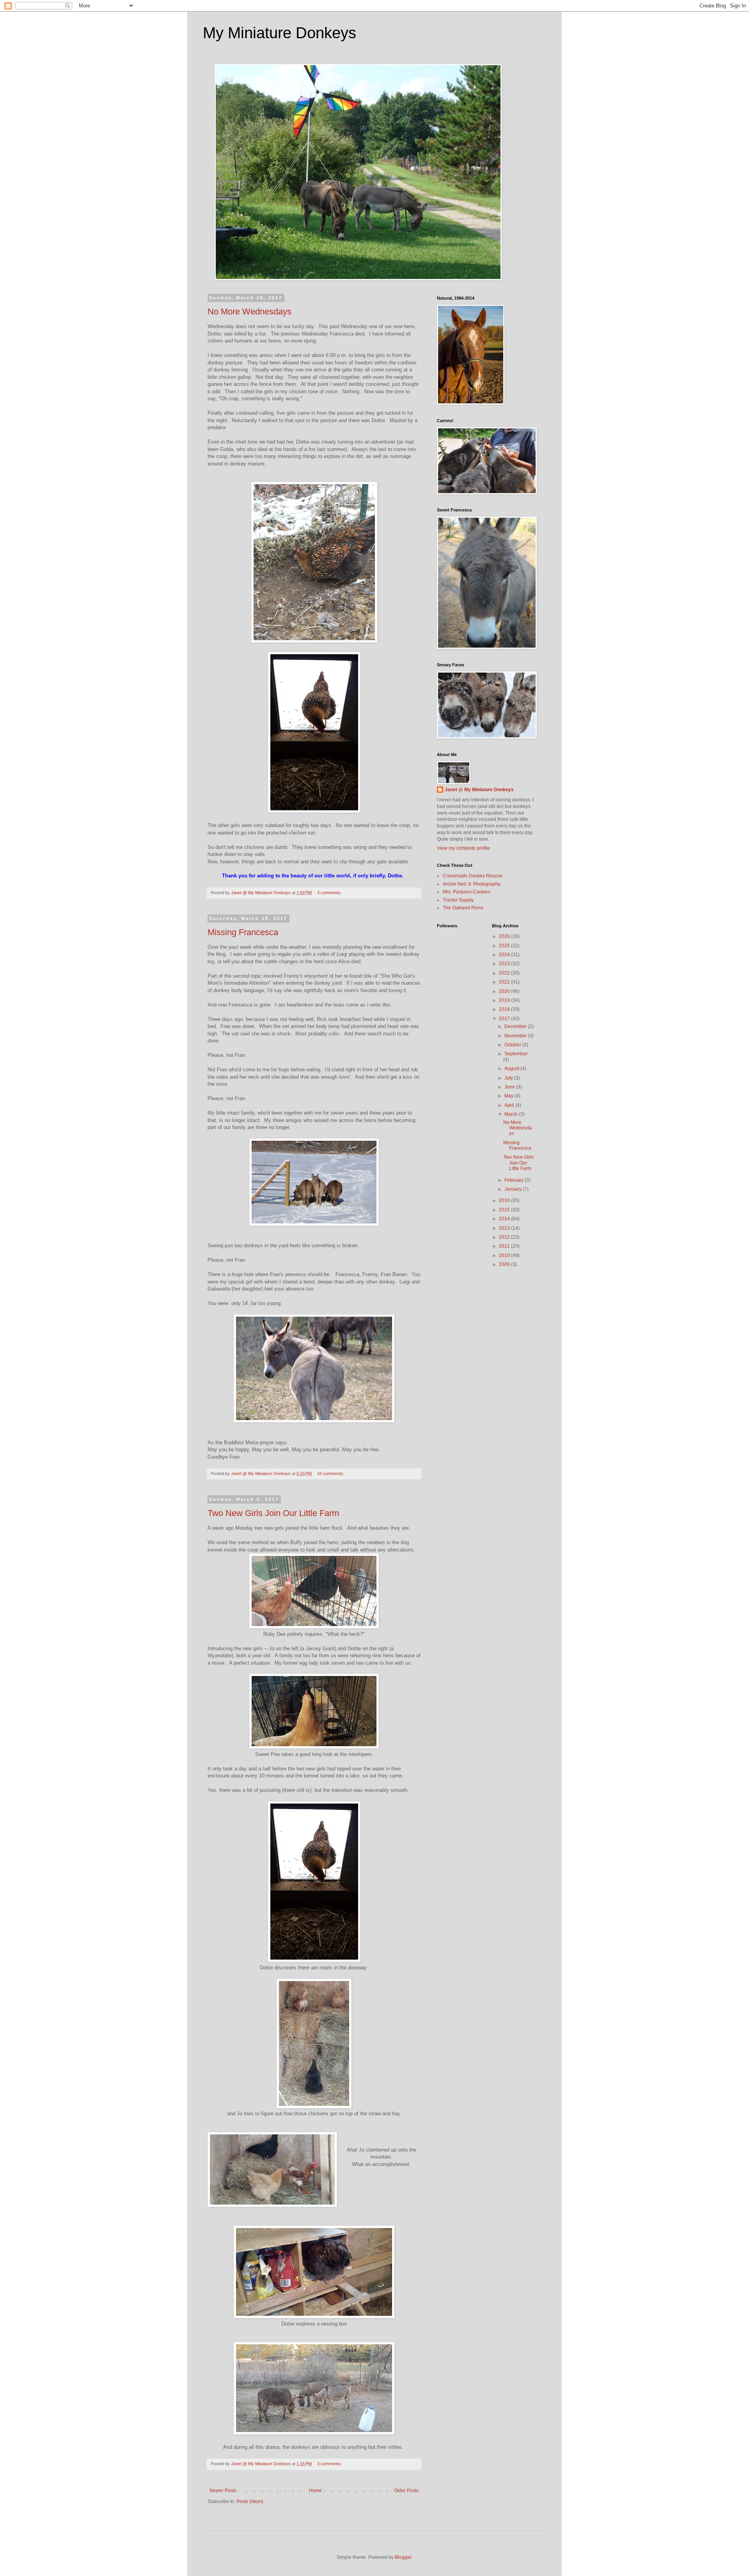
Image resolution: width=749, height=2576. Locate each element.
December (516, 1026)
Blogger (403, 2557)
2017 (505, 1019)
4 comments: (330, 893)
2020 (505, 991)
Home (315, 2491)
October (513, 1045)
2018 (505, 1009)
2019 (505, 1000)
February (515, 1180)
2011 (505, 1246)
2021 (505, 982)
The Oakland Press (463, 908)
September (516, 1054)
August (512, 1069)
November (516, 1036)
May (509, 1096)
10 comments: (331, 1474)
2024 (505, 955)
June (510, 1087)
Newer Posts (223, 2491)
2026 (505, 936)
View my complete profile (463, 848)
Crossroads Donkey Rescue (473, 876)
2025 (505, 946)
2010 (505, 1255)
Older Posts (406, 2491)
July (509, 1078)
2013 (505, 1228)
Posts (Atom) (250, 2501)
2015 (505, 1210)
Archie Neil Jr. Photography (472, 884)
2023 (505, 964)
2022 (505, 973)
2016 (505, 1200)
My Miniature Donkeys (280, 33)
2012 (505, 1237)
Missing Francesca (243, 932)
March (512, 1114)
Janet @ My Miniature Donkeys (479, 790)
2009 (505, 1264)
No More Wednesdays (249, 312)
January (514, 1189)
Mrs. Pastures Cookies (467, 892)
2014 (505, 1219)
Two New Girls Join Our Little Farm (273, 1513)
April (510, 1105)
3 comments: (330, 2464)
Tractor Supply (458, 900)
